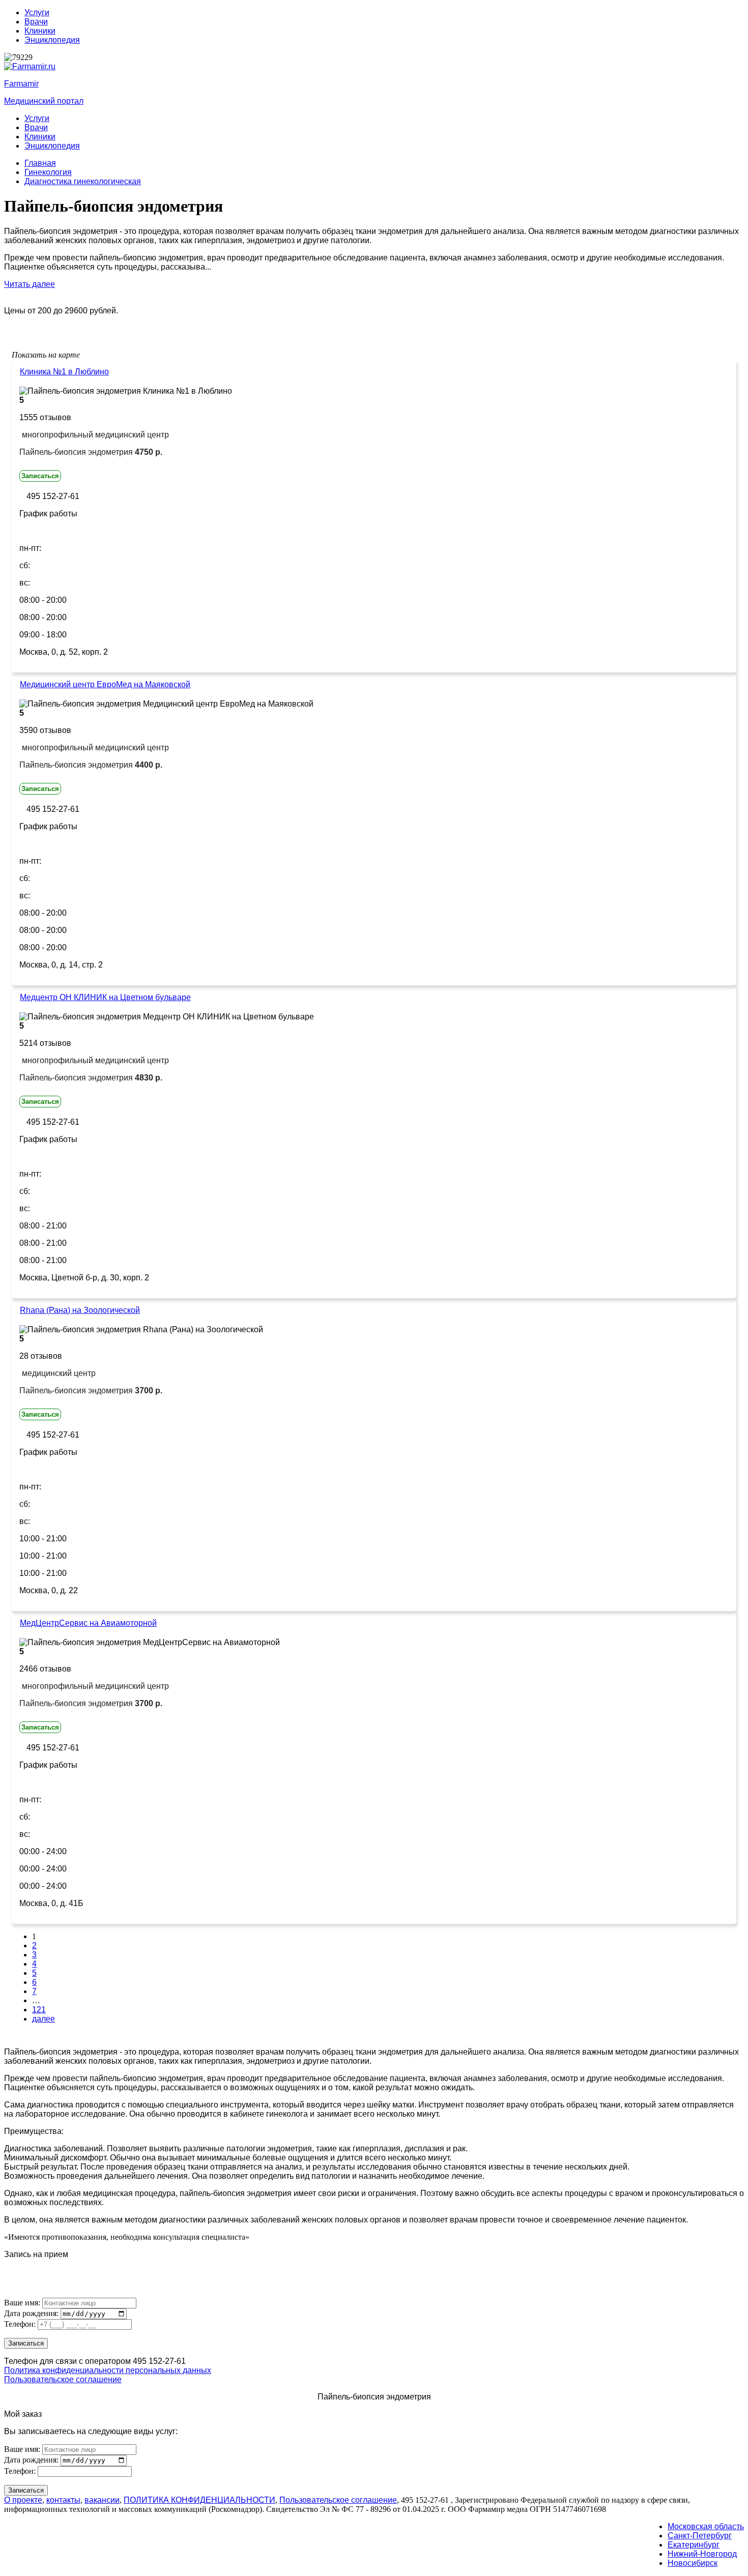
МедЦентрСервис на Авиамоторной (88, 1623)
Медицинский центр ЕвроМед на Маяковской (105, 684)
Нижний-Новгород (702, 2554)
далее (44, 2019)
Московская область (706, 2526)
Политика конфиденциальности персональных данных (108, 2370)
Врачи (36, 22)
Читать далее (30, 284)
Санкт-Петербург (700, 2536)
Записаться (40, 476)
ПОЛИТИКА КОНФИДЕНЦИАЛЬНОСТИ (199, 2500)
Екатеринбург (694, 2545)
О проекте (23, 2500)
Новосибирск (693, 2563)
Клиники (40, 31)
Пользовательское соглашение (63, 2379)
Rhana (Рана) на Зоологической (80, 1310)
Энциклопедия (52, 40)
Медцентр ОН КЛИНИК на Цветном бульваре (105, 997)
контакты (63, 2500)
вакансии (102, 2500)
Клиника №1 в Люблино (64, 372)
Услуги (37, 12)
